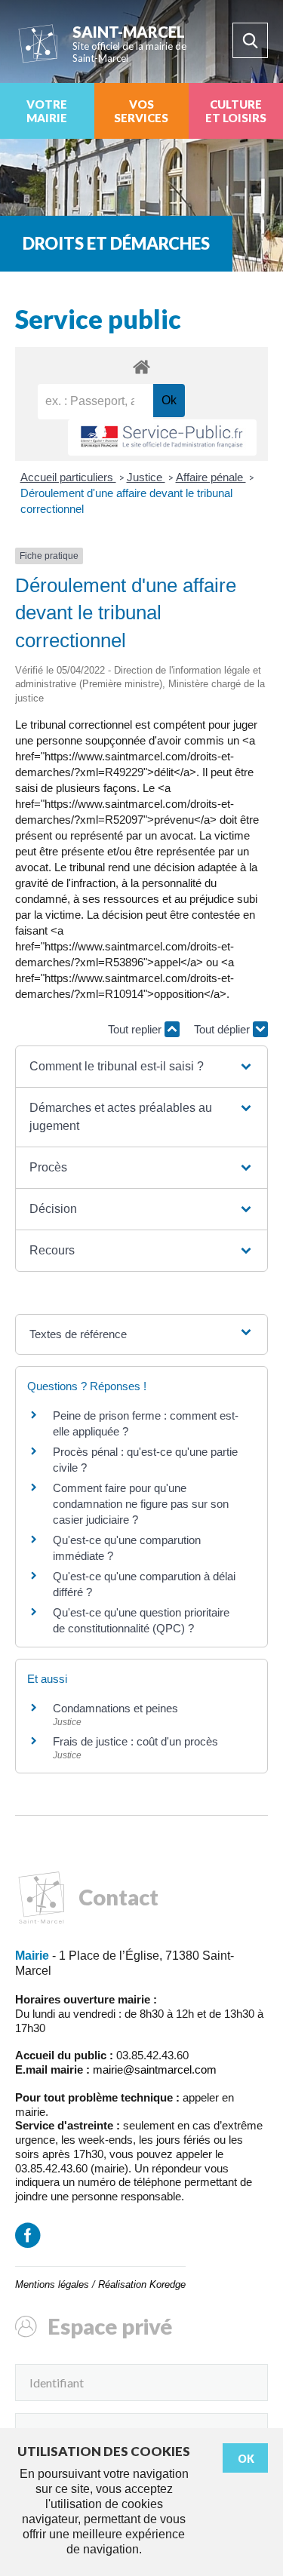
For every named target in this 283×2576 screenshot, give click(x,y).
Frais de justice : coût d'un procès (135, 1741)
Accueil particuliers (68, 477)
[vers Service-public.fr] (162, 438)
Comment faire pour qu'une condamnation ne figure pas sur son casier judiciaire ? (141, 1504)
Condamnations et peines (115, 1708)
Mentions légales (52, 2284)
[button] (141, 1067)
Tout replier (136, 1029)
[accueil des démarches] (141, 366)
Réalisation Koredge (142, 2284)
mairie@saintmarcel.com (155, 2069)
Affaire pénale (211, 477)
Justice (146, 477)
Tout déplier (223, 1029)
